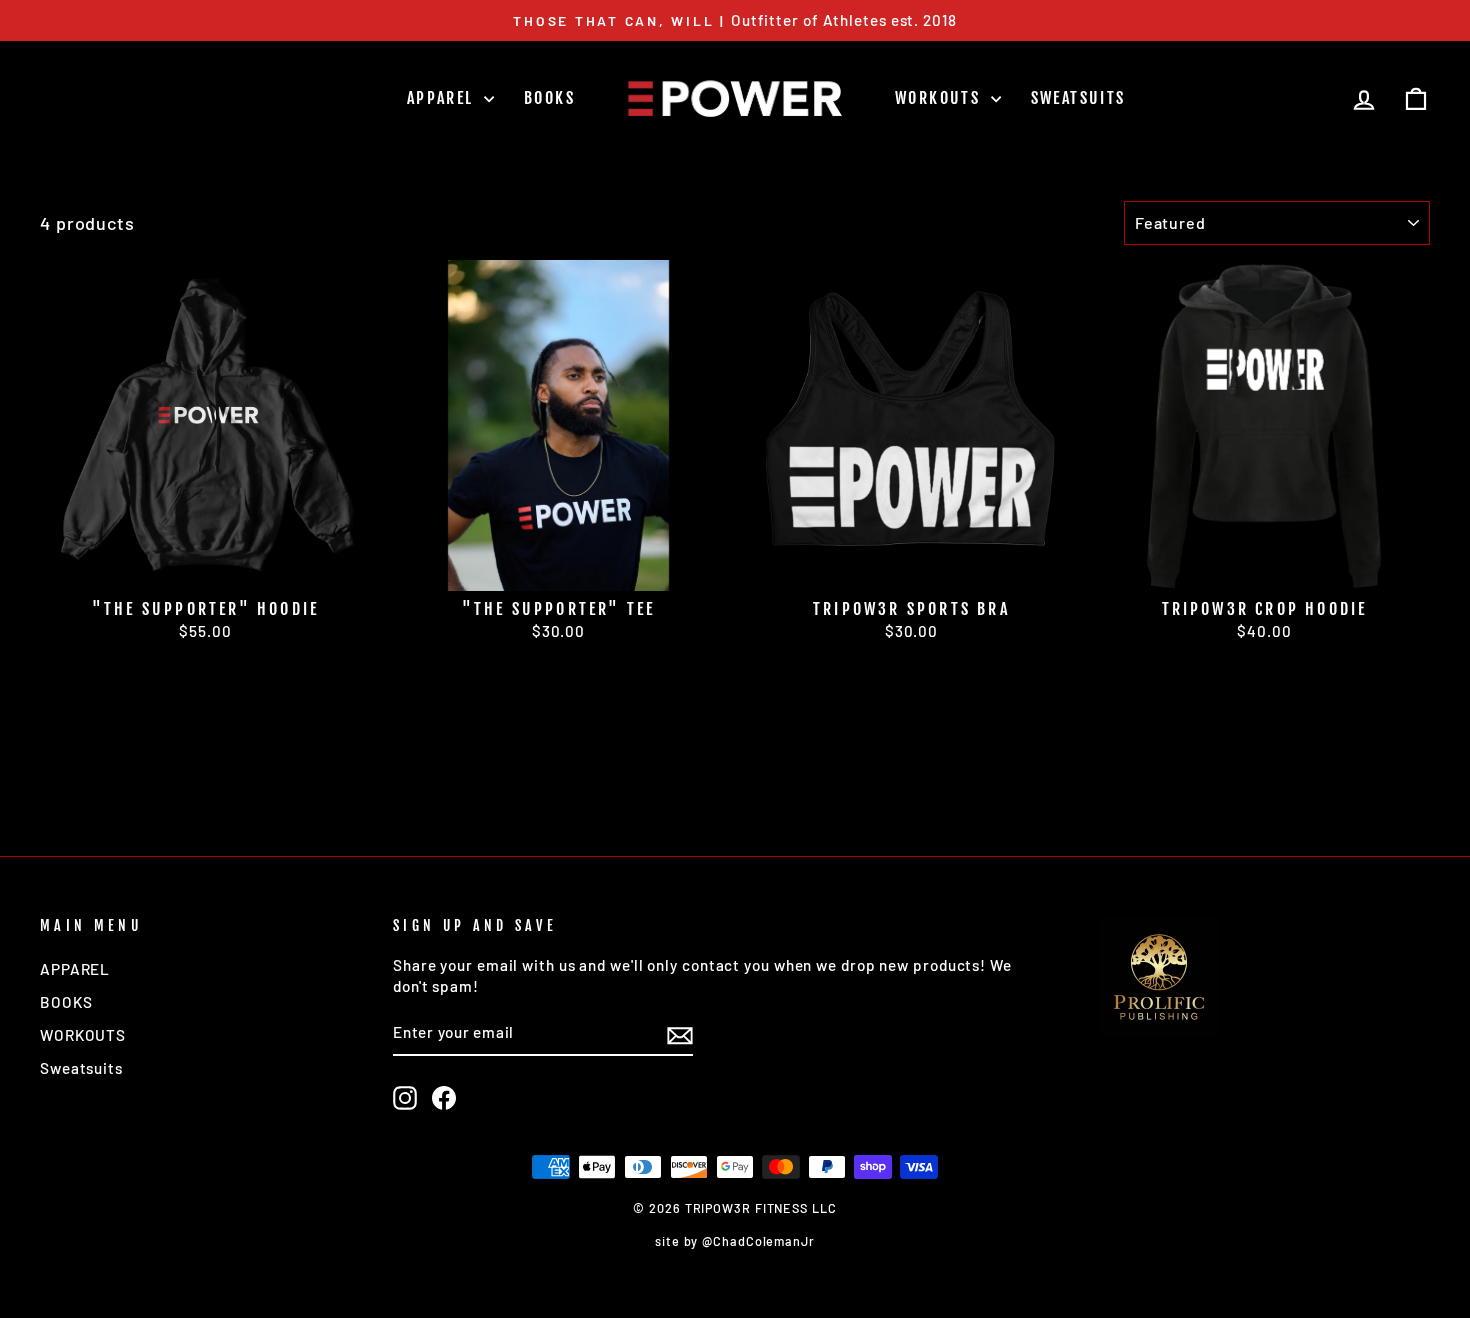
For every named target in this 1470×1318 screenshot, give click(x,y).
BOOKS (549, 98)
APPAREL (443, 98)
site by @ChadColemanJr (735, 1241)
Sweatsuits (1078, 98)
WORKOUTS (940, 98)
